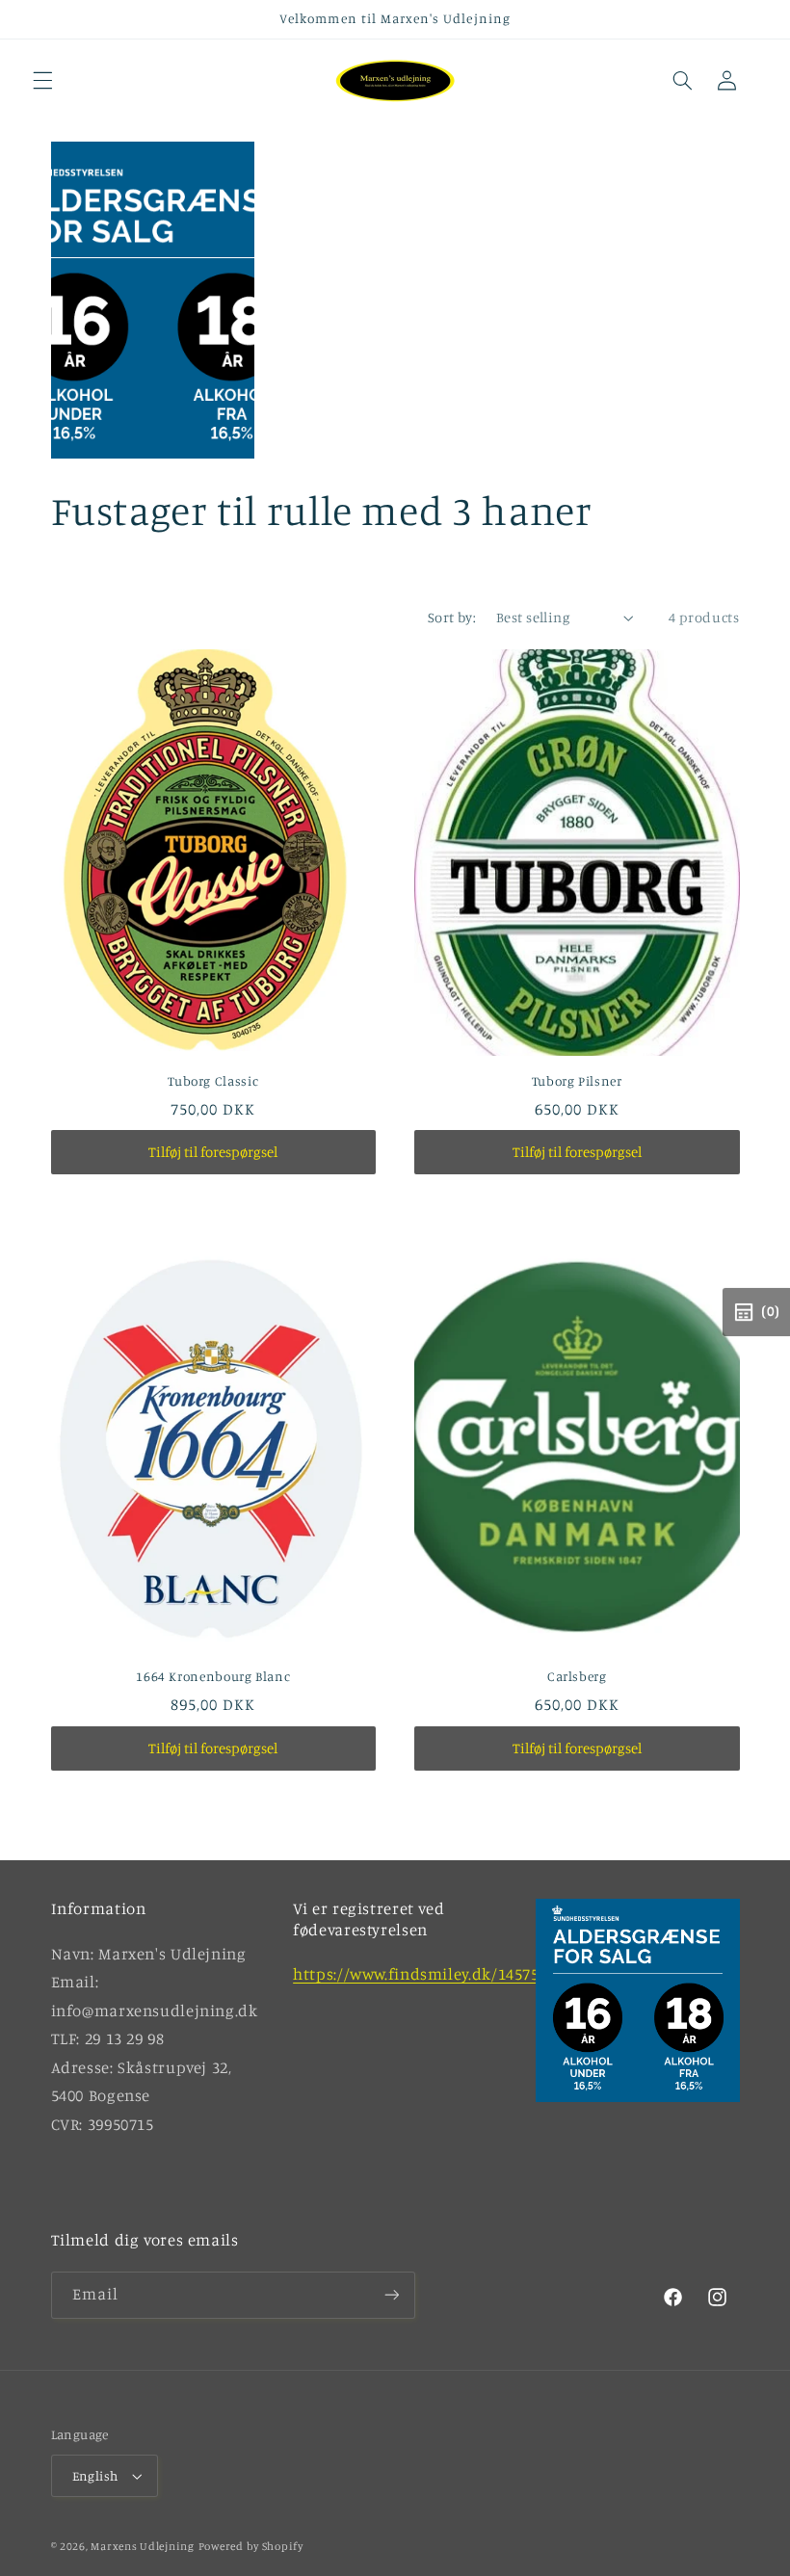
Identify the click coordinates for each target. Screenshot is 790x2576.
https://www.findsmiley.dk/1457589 (424, 1974)
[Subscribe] (391, 2295)
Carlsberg (577, 1676)
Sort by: (452, 617)
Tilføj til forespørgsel (213, 1152)
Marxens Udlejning (143, 2546)
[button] (42, 81)
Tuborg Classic (213, 1081)
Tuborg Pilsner (577, 1081)
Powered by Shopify (251, 2546)
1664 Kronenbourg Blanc (213, 1676)
